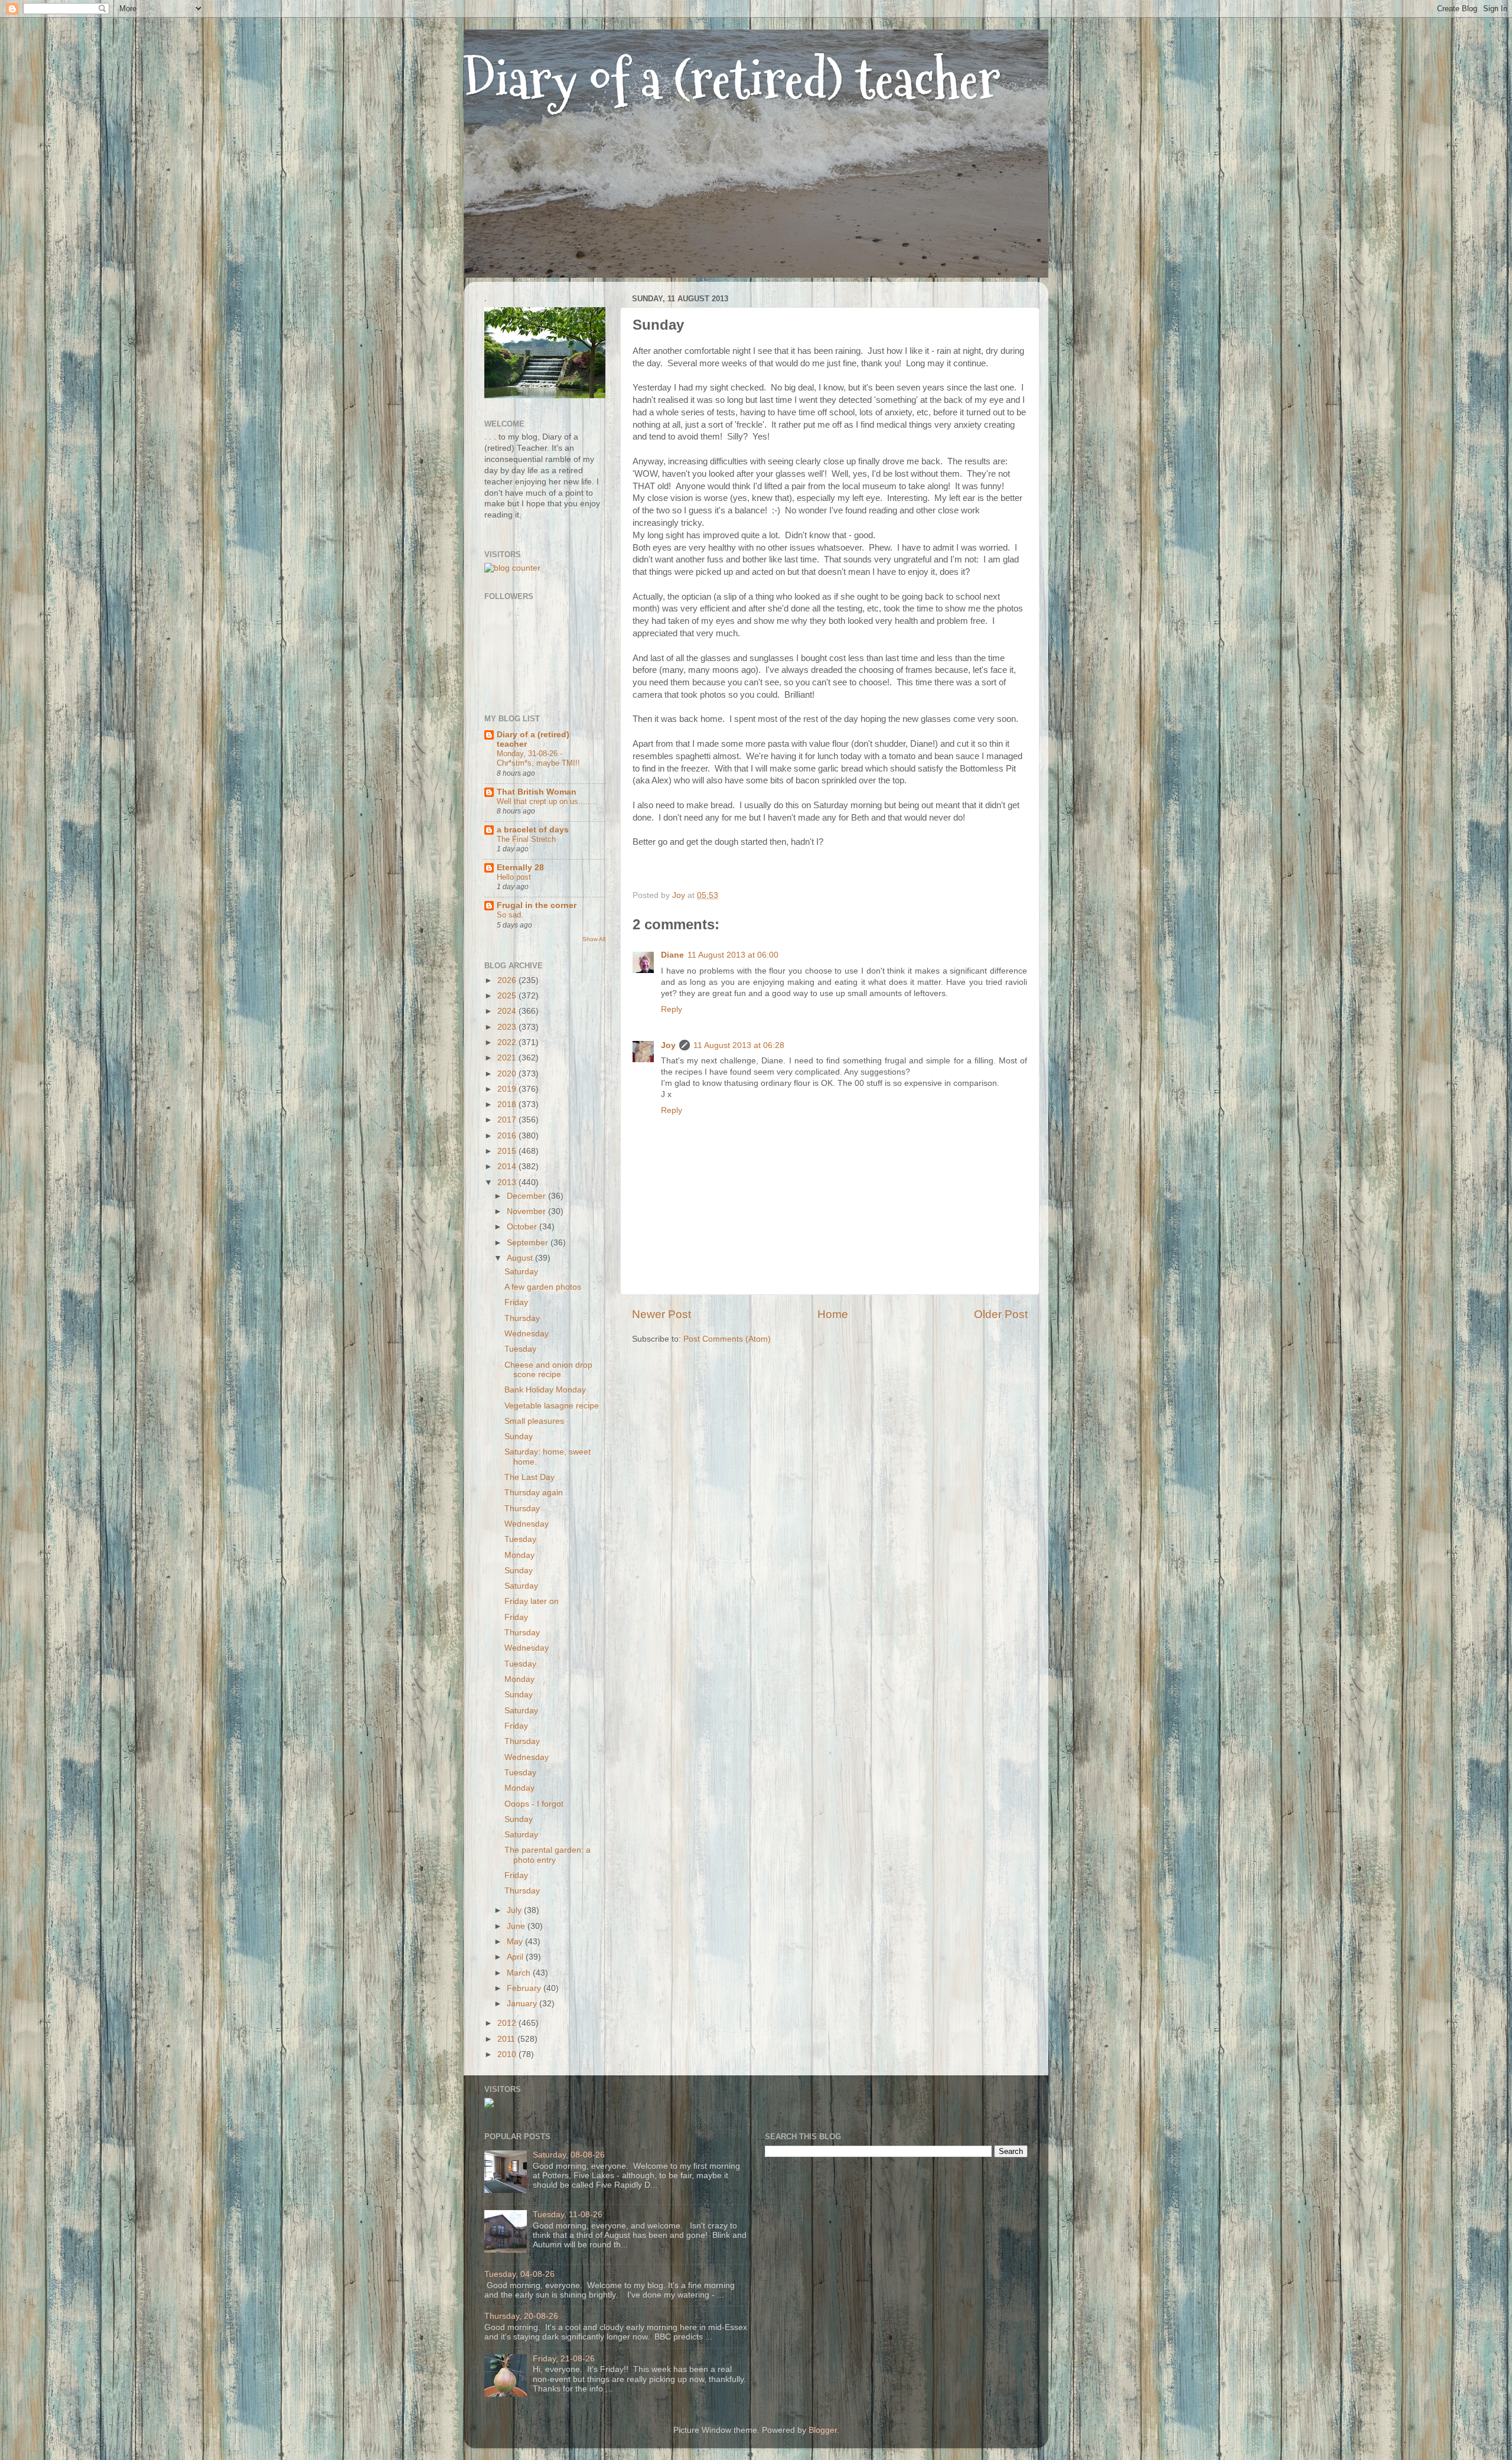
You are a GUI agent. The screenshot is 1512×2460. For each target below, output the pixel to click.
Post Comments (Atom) (727, 1339)
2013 (508, 1182)
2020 (508, 1074)
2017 (508, 1120)
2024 (508, 1011)
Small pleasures (534, 1421)
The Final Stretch (526, 839)
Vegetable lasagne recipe (552, 1406)
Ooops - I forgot (534, 1804)
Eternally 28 (520, 868)
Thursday (522, 1318)
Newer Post (661, 1314)
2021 (508, 1058)
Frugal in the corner (537, 905)
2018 (508, 1104)
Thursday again (534, 1493)
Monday (519, 1555)
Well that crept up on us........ (547, 801)
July (515, 1910)
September (529, 1243)
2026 (508, 980)
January (523, 2004)
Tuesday (520, 1349)
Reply (672, 1009)
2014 (508, 1166)
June (517, 1926)
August (521, 1258)
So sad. (510, 915)
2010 (508, 2054)
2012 (508, 2023)
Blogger (823, 2430)
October (523, 1227)
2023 (508, 1027)
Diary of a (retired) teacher (732, 79)
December (527, 1196)
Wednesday (527, 1334)
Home (833, 1314)
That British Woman (537, 792)
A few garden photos (543, 1287)
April (516, 1957)
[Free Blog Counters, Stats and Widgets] (489, 2105)
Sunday (519, 1436)
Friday (516, 1302)
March (520, 1973)
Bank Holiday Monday (545, 1390)
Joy (668, 1045)
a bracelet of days (533, 830)
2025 (508, 996)
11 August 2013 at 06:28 (739, 1045)
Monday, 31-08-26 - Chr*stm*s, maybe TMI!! (538, 759)
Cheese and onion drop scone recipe (548, 1370)
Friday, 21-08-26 (564, 2359)
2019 (508, 1089)
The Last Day (529, 1477)
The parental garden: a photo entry (548, 1855)
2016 (508, 1136)
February (525, 1988)
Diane (672, 955)
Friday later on (532, 1601)
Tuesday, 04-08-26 (519, 2274)
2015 (508, 1151)
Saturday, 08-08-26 (569, 2155)
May (516, 1942)
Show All (594, 939)
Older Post (1001, 1314)
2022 (508, 1042)
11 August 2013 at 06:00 (733, 955)
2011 (507, 2039)
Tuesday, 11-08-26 (568, 2215)
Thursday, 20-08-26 (521, 2316)
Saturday (521, 1272)
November (527, 1211)
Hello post (514, 877)
